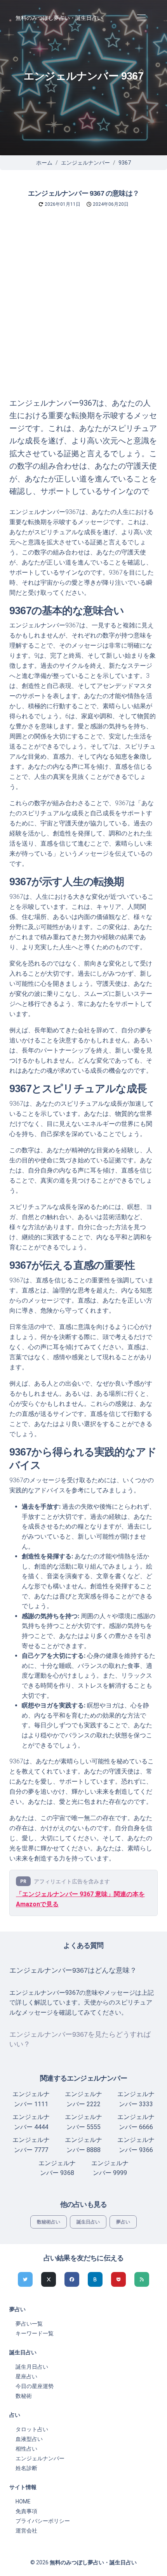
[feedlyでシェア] (142, 2279)
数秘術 (24, 2396)
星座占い (26, 2376)
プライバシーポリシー (43, 2521)
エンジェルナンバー (85, 163)
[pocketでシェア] (118, 2279)
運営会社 (26, 2531)
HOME (23, 2501)
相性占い (26, 2449)
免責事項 (26, 2511)
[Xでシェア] (49, 2279)
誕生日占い (88, 2222)
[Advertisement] (83, 309)
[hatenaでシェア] (95, 2279)
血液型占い (29, 2439)
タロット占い (32, 2429)
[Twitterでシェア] (25, 2279)
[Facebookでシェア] (72, 2279)
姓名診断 (26, 2468)
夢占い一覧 (29, 2324)
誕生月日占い (32, 2367)
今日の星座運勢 (35, 2386)
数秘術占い (49, 2222)
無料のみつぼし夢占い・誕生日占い (59, 18)
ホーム (44, 163)
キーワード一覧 (35, 2333)
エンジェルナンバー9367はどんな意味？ (73, 1970)
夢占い (123, 2222)
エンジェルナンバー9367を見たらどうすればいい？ (80, 2039)
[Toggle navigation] (141, 18)
